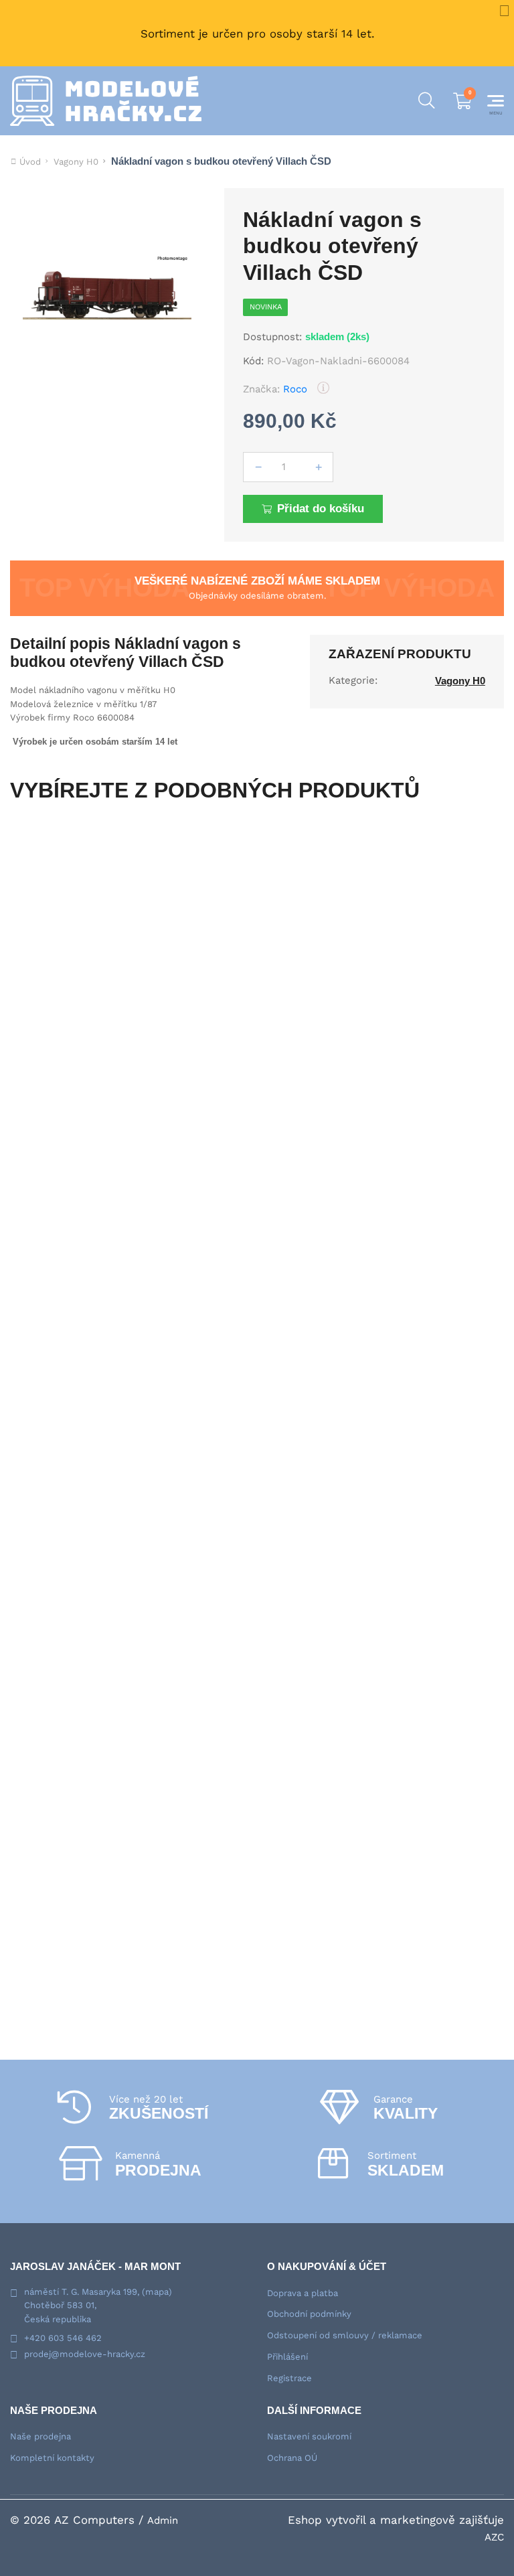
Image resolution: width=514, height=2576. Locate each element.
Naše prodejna (40, 2436)
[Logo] (106, 101)
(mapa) (157, 2292)
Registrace (289, 2378)
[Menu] (496, 101)
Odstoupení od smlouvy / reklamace (345, 2335)
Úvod (30, 162)
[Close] (504, 10)
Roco (295, 389)
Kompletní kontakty (52, 2458)
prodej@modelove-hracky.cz (85, 2354)
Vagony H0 (76, 162)
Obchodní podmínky (309, 2314)
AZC (494, 2537)
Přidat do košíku (321, 509)
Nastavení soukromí (309, 2436)
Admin (163, 2520)
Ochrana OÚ (292, 2458)
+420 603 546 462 (63, 2338)
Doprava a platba (303, 2293)
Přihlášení (287, 2357)
